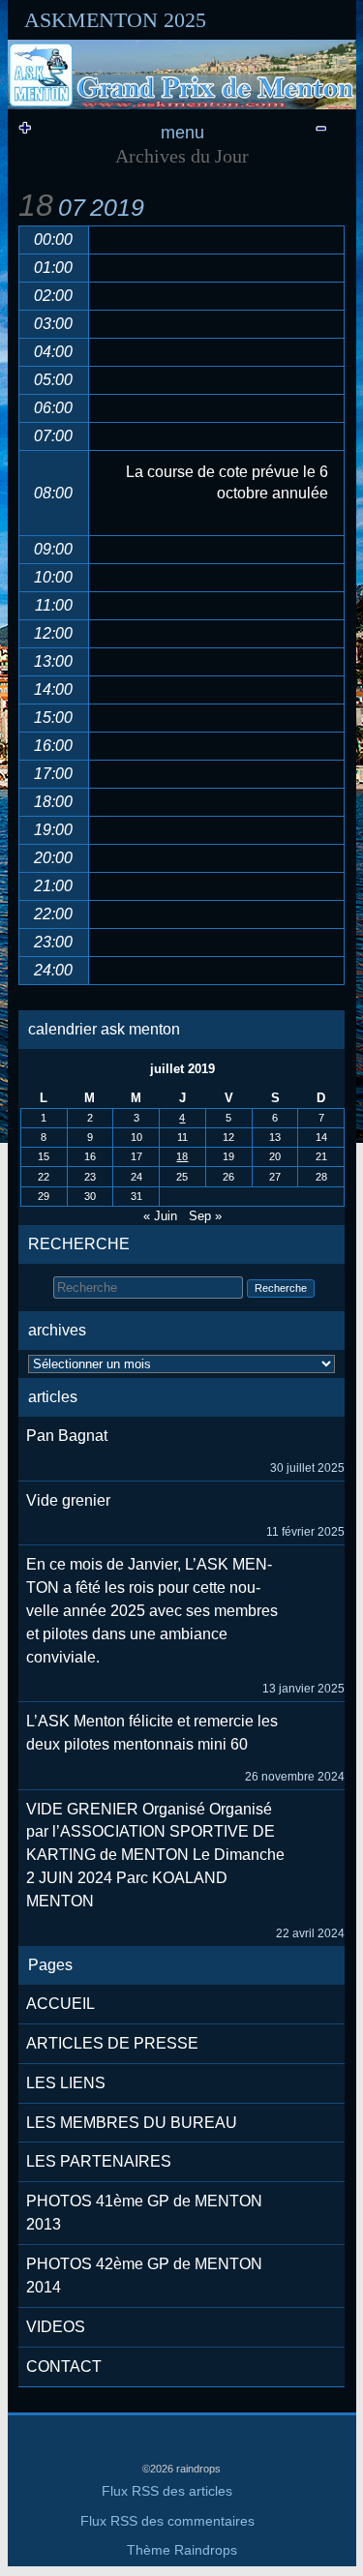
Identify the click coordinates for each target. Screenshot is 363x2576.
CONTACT (64, 2366)
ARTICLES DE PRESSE (112, 2043)
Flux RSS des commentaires (167, 2521)
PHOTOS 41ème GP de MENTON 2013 (144, 2213)
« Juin (160, 1216)
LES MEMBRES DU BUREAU (132, 2123)
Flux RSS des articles (167, 2491)
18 (182, 1156)
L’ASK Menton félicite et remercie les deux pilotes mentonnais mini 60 (152, 1733)
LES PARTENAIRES (99, 2161)
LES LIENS (66, 2083)
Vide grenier (68, 1500)
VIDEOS (56, 2327)
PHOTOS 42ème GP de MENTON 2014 (144, 2276)
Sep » (205, 1216)
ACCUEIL (60, 2004)
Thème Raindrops (182, 2550)
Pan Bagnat (67, 1436)
